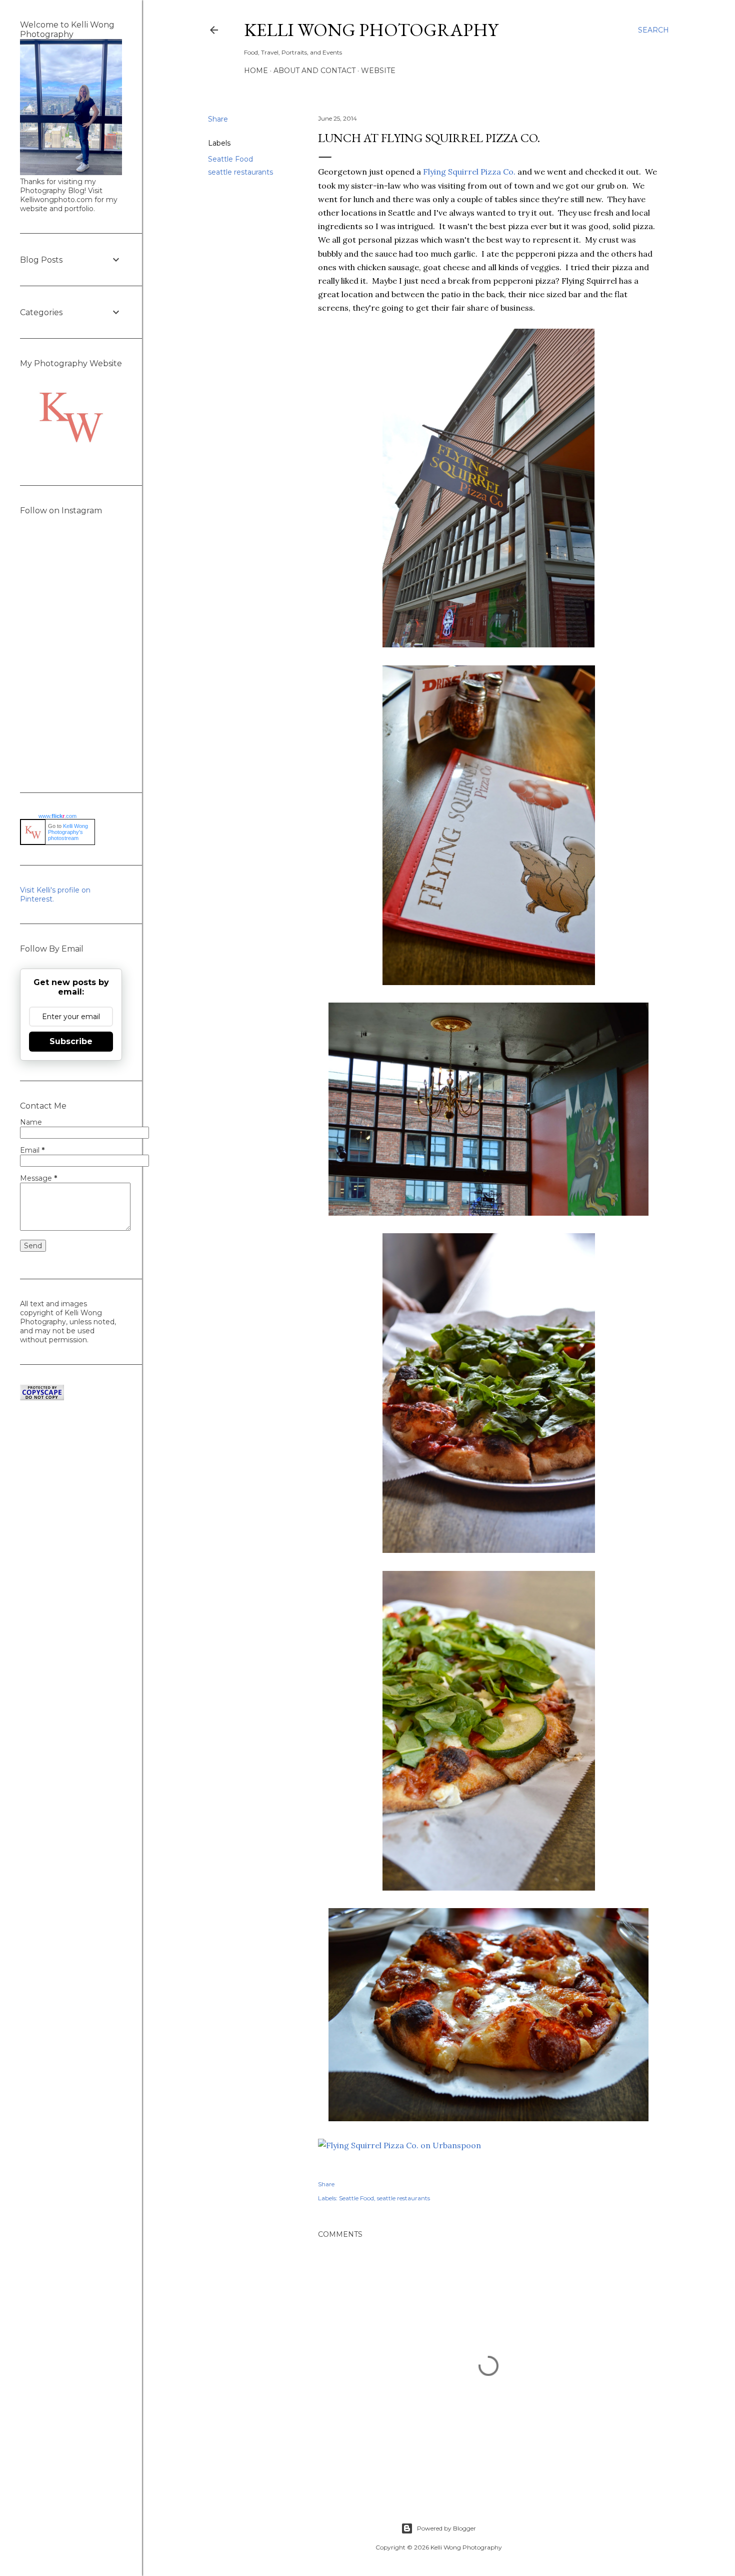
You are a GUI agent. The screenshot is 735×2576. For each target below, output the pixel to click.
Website (378, 71)
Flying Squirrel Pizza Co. (469, 172)
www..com (57, 816)
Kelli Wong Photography (371, 30)
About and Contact (314, 71)
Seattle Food (230, 159)
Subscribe (71, 1041)
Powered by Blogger (446, 2528)
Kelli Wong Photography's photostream (68, 832)
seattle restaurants (240, 172)
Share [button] (218, 119)
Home (256, 71)
